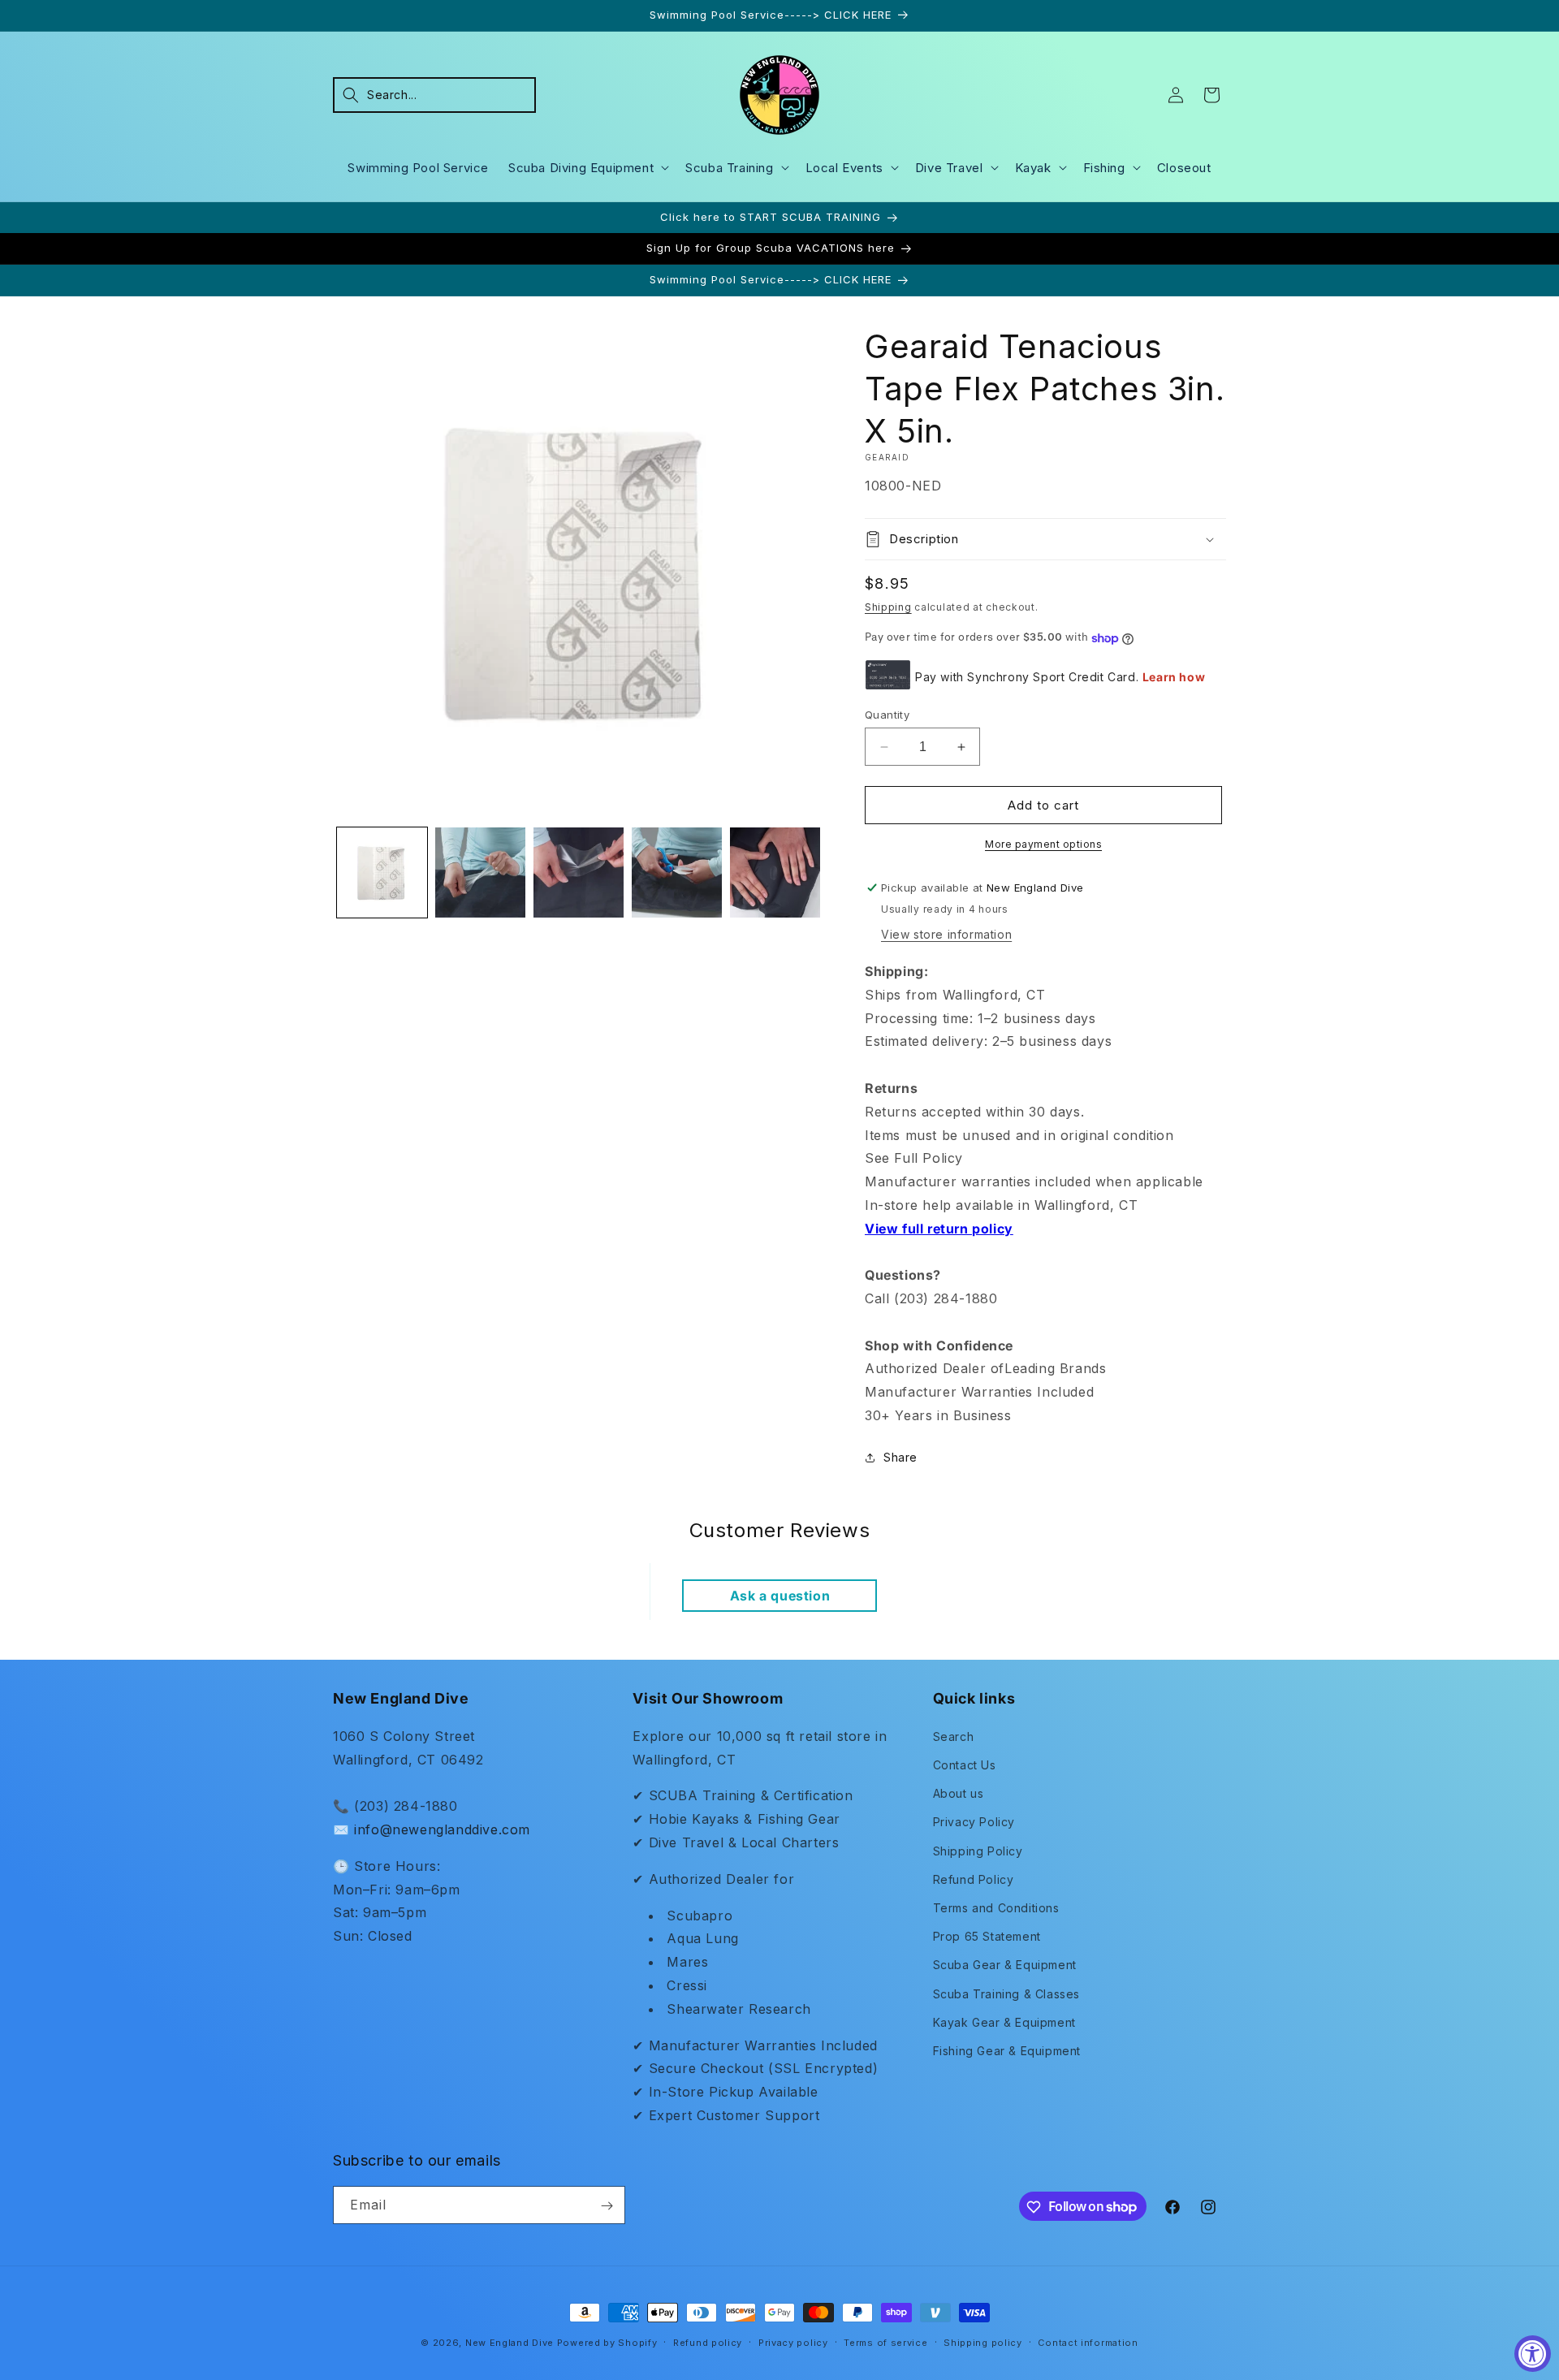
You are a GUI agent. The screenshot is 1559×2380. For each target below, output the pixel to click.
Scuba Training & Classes (1006, 1993)
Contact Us (965, 1764)
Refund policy (708, 2342)
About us (959, 1793)
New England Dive (510, 2343)
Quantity (887, 715)
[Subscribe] (607, 2206)
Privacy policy (793, 2342)
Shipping (888, 607)
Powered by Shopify (607, 2343)
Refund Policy (974, 1879)
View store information (946, 934)
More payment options (1043, 844)
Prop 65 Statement (987, 1936)
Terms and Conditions (996, 1907)
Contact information (1088, 2342)
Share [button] (900, 1458)
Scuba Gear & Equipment (1005, 1965)
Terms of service (885, 2342)
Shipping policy (983, 2342)
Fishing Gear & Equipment (1007, 2050)
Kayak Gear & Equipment (1004, 2021)
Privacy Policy (974, 1822)
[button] (434, 95)
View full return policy (939, 1229)
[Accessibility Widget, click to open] (1533, 2354)
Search (954, 1736)
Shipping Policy (978, 1850)
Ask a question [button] (780, 1596)
